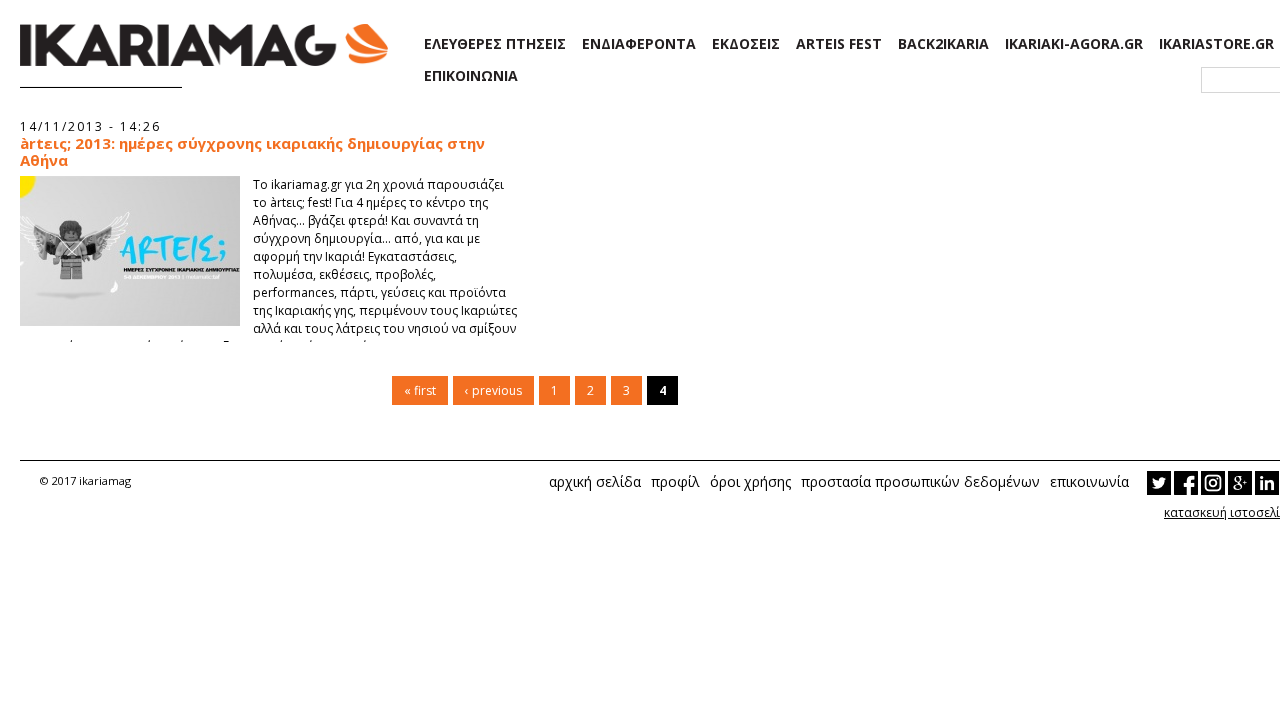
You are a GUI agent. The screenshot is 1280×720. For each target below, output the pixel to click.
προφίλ (675, 481)
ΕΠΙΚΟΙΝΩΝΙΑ (471, 76)
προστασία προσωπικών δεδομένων (920, 481)
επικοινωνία (1089, 481)
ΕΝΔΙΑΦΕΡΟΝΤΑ (639, 44)
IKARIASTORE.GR (1216, 44)
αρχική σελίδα (595, 481)
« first (420, 390)
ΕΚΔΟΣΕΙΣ (746, 44)
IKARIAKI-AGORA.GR (1074, 44)
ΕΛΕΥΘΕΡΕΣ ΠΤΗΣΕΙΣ (495, 44)
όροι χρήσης (750, 481)
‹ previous (493, 390)
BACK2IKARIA (943, 44)
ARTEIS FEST (839, 44)
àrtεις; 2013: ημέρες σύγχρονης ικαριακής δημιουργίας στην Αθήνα (252, 152)
